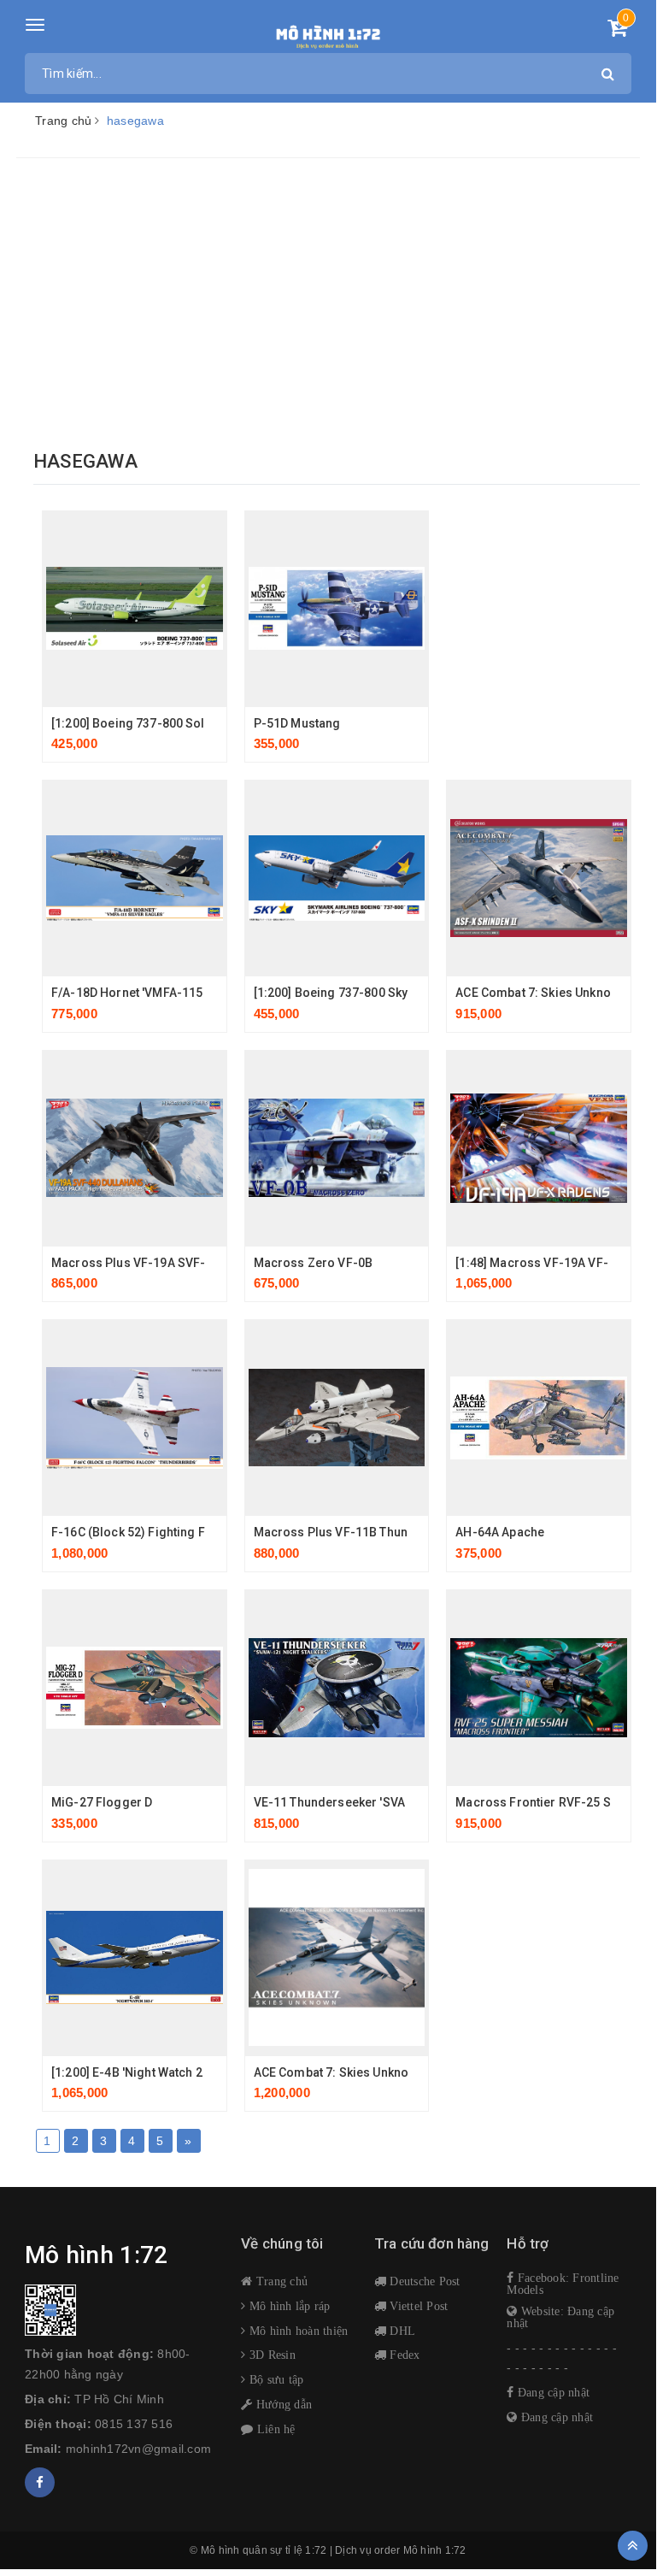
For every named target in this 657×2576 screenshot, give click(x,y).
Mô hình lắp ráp (288, 2306)
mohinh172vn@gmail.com (138, 2449)
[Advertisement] (328, 304)
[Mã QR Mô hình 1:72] (120, 2310)
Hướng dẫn (282, 2404)
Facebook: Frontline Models (563, 2284)
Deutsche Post (423, 2281)
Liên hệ (274, 2429)
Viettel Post (417, 2306)
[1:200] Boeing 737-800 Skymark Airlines (369, 993)
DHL (401, 2331)
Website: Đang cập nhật (560, 2317)
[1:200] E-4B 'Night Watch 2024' (138, 2072)
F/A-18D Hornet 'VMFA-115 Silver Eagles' (167, 993)
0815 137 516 (134, 2424)
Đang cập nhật (552, 2392)
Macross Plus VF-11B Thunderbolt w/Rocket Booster (404, 1532)
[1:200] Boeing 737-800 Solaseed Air (155, 723)
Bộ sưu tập (275, 2379)
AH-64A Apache (500, 1532)
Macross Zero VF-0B (314, 1263)
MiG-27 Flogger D (102, 1802)
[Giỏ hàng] (617, 31)
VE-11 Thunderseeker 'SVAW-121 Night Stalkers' (390, 1802)
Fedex (403, 2355)
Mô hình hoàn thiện (297, 2331)
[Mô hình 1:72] (328, 34)
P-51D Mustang (297, 723)
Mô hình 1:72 (435, 2550)
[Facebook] (40, 2482)
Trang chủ (280, 2281)
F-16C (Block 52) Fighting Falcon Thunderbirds (185, 1532)
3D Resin (271, 2355)
